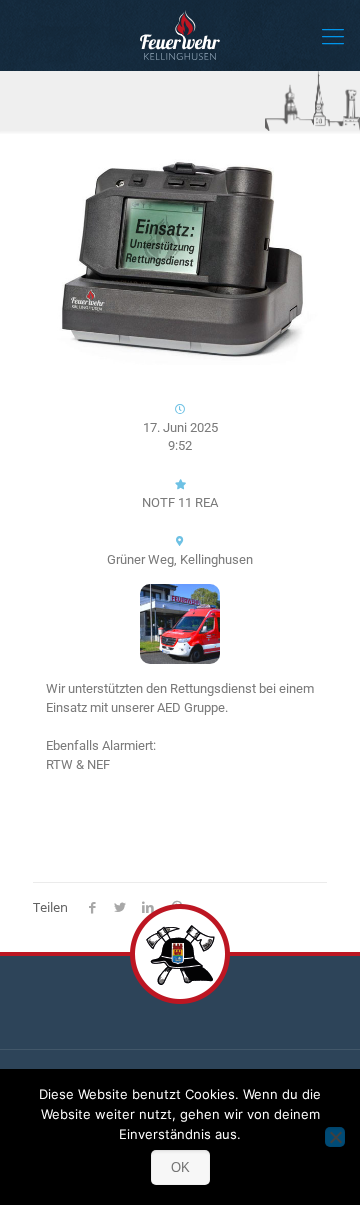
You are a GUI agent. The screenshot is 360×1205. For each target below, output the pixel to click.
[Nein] (335, 1137)
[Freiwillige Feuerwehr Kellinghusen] (180, 35)
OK (180, 1167)
